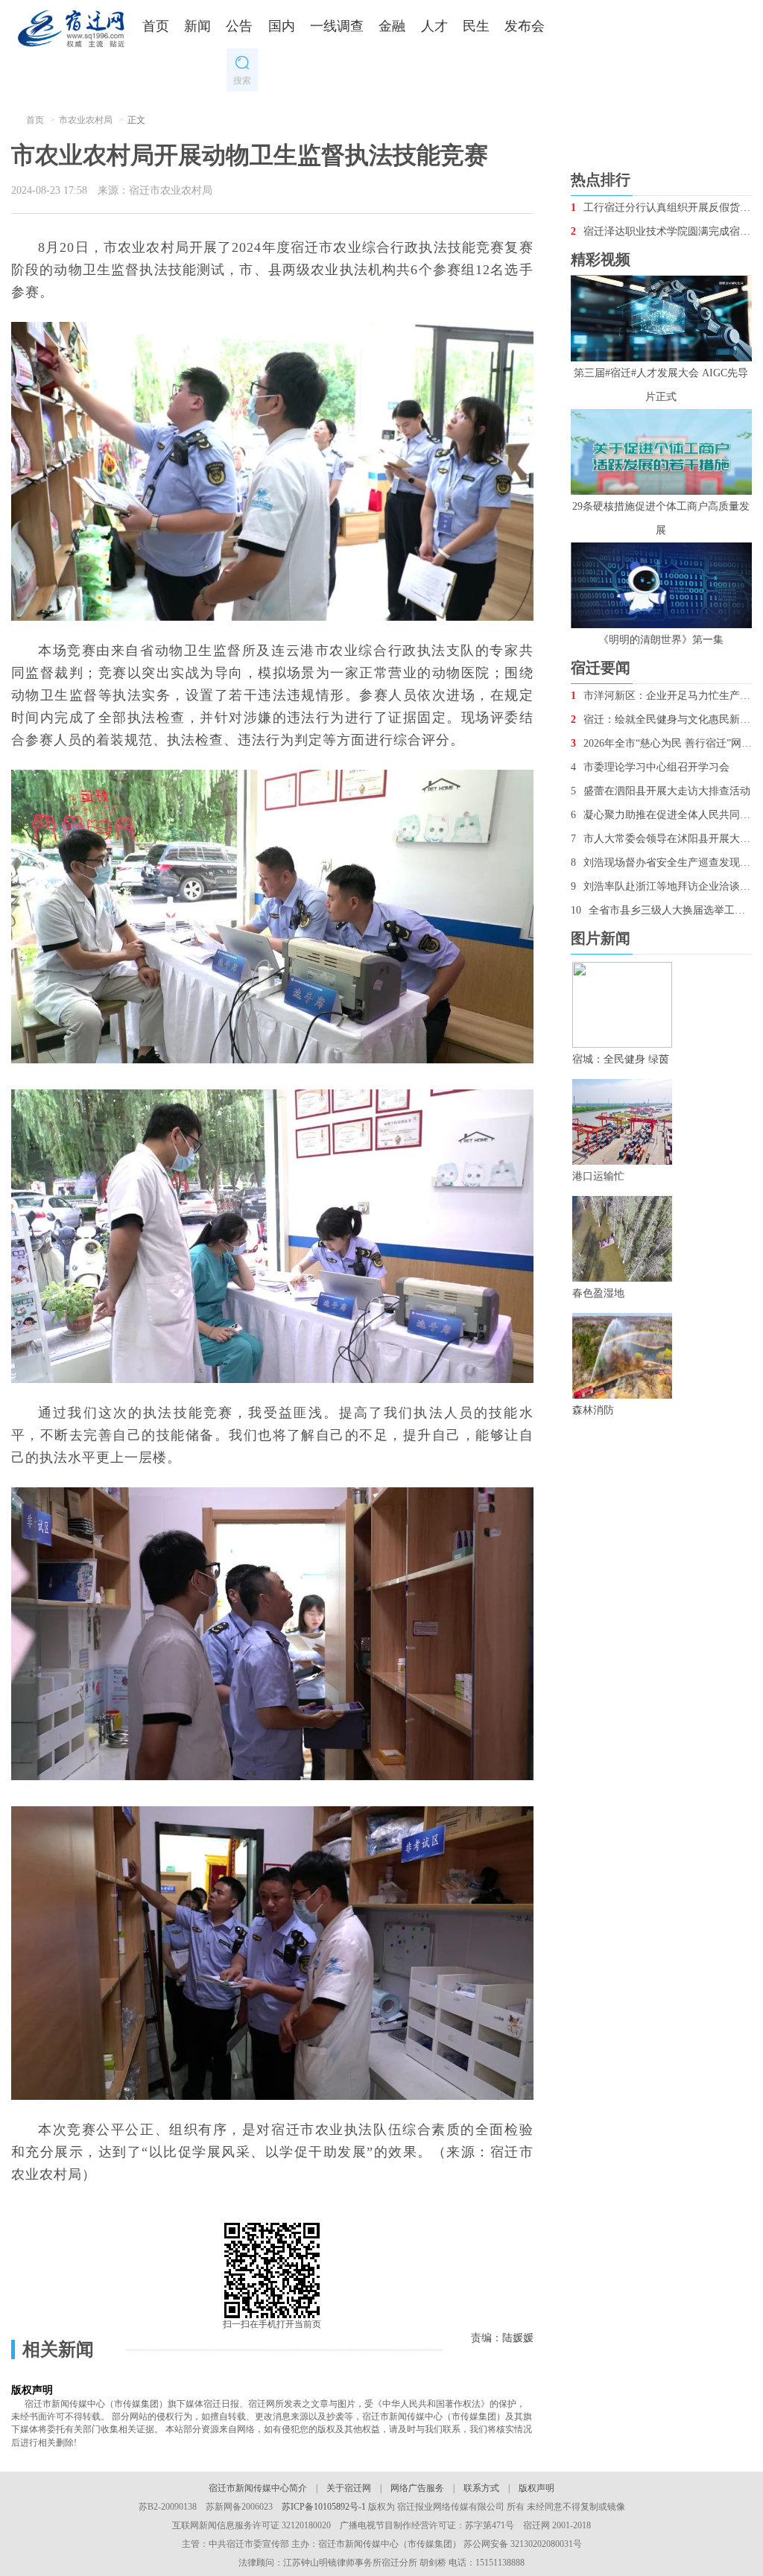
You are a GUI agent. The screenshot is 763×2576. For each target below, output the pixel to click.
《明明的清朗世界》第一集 (661, 640)
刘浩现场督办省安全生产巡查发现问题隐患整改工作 (661, 863)
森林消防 (593, 1410)
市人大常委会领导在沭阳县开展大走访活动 (661, 839)
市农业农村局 (86, 120)
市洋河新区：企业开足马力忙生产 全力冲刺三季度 (661, 696)
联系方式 (481, 2488)
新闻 (197, 26)
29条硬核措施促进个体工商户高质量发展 (661, 518)
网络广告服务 (417, 2488)
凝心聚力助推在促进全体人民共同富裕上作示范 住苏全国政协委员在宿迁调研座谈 (661, 815)
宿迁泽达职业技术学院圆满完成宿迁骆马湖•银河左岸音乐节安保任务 (661, 231)
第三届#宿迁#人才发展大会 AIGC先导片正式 (661, 385)
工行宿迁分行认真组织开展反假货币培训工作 (661, 208)
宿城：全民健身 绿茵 (621, 1059)
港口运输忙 (598, 1176)
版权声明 (536, 2488)
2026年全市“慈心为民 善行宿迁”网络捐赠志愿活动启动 (661, 743)
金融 (392, 26)
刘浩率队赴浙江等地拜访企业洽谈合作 (661, 886)
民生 (476, 26)
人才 (434, 26)
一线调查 (337, 26)
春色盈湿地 (598, 1293)
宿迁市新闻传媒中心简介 (258, 2488)
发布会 (525, 26)
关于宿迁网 (349, 2488)
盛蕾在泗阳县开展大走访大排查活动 (661, 791)
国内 (282, 26)
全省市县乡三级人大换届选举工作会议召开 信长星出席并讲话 (661, 910)
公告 (239, 26)
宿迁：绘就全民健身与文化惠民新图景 (661, 719)
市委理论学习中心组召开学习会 (650, 767)
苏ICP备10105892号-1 (324, 2507)
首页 (156, 26)
